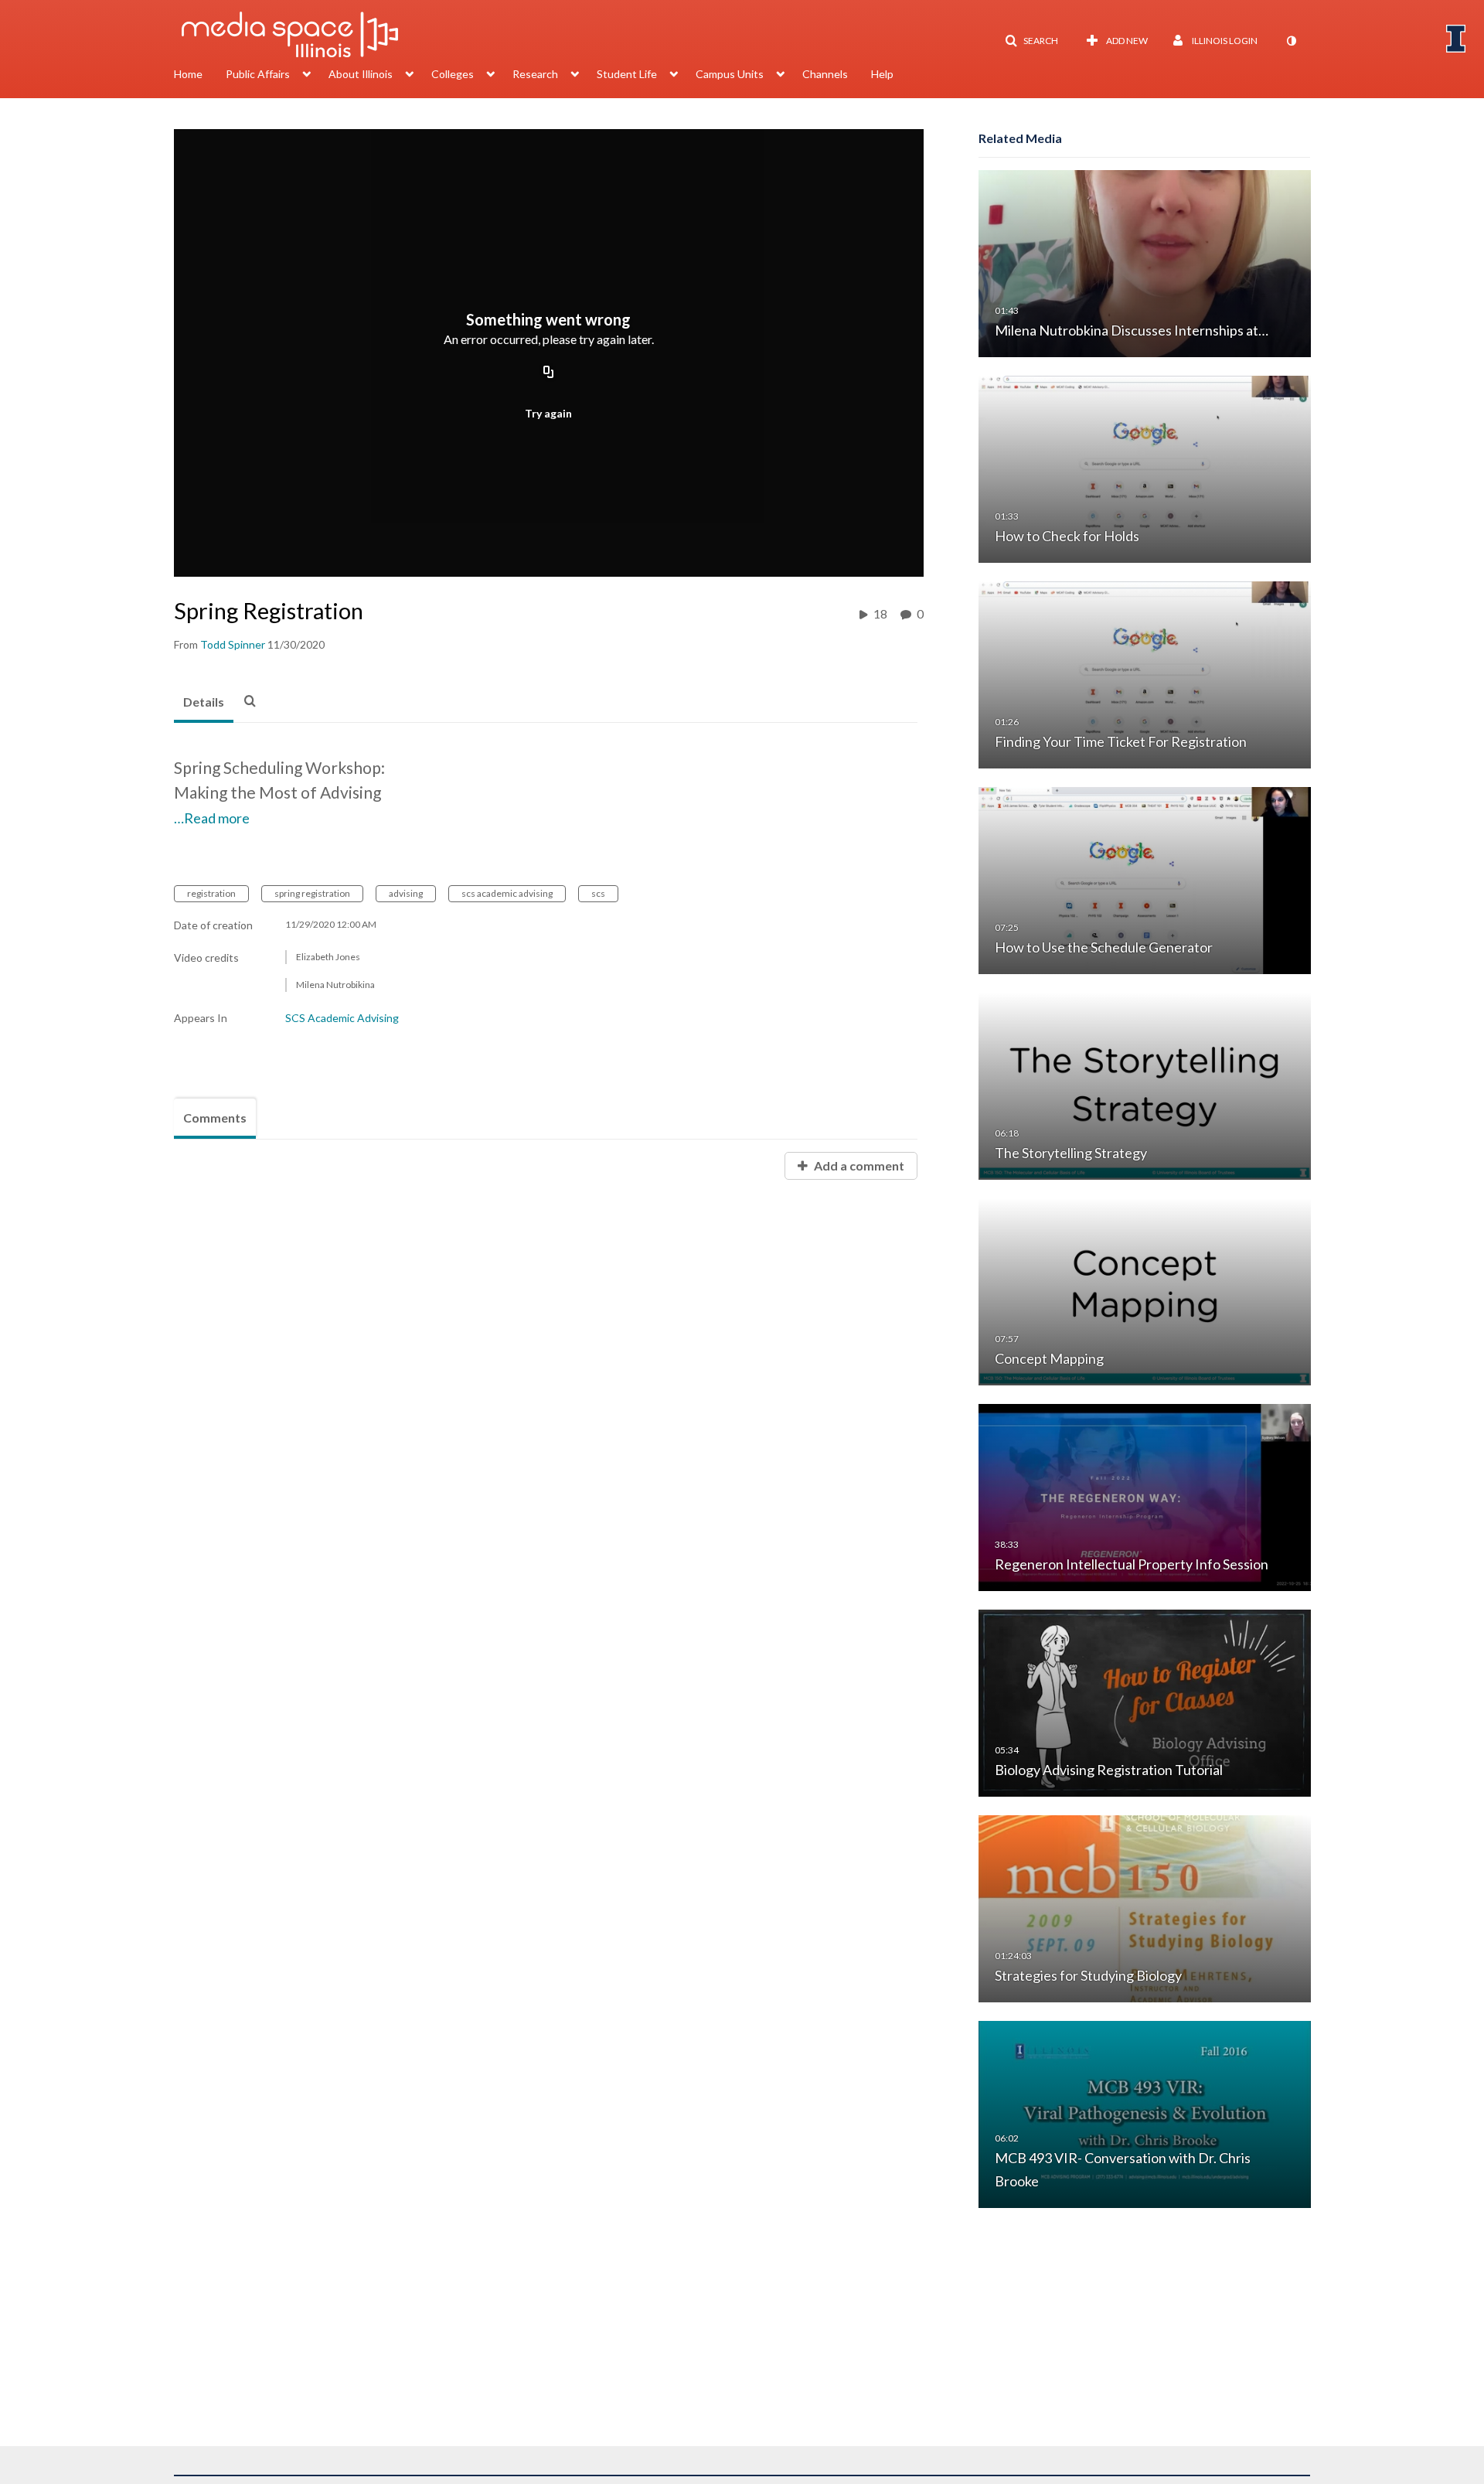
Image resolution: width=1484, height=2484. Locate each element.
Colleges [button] (453, 74)
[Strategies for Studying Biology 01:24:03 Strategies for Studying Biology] (1145, 1908)
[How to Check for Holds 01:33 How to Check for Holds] (1145, 468)
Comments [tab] (215, 1118)
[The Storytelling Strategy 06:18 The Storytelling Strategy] (1145, 1085)
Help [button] (882, 74)
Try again (548, 413)
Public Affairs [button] (258, 74)
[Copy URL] (549, 373)
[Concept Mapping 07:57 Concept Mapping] (1145, 1291)
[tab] (204, 703)
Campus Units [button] (730, 74)
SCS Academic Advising (342, 1018)
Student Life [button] (627, 74)
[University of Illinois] (1456, 39)
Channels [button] (825, 74)
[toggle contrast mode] (1291, 41)
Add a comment (858, 1165)
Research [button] (535, 74)
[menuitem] (200, 76)
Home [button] (188, 74)
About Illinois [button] (361, 74)
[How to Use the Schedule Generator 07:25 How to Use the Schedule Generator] (1145, 879)
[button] (1031, 41)
